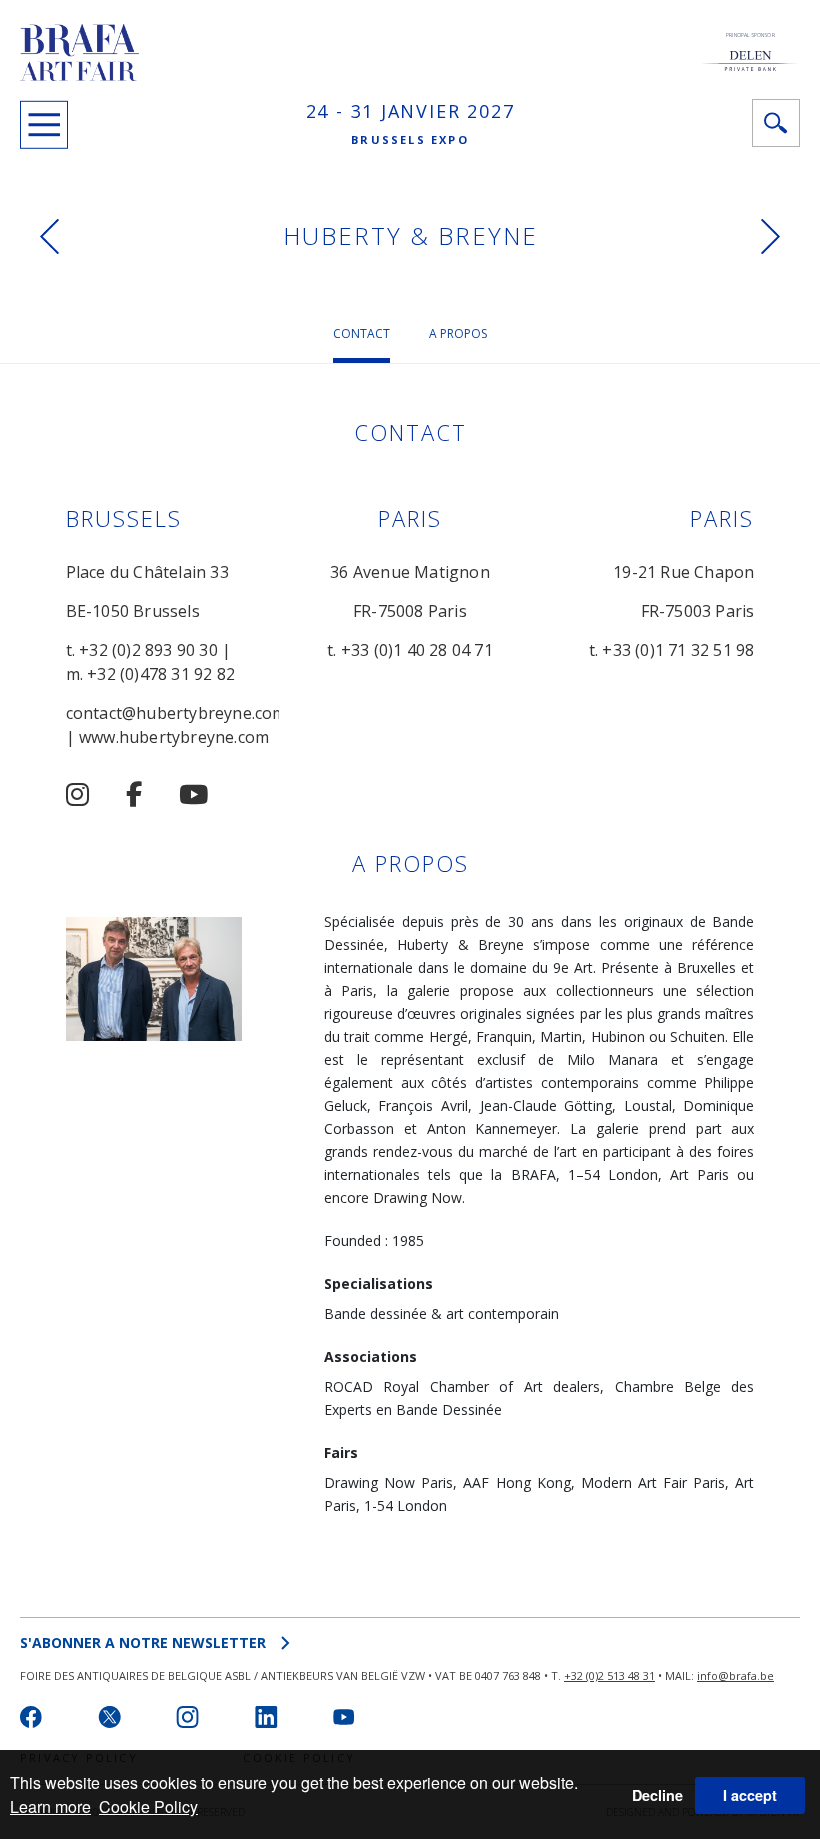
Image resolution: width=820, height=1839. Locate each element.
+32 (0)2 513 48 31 (609, 1675)
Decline (657, 1795)
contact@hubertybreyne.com (176, 713)
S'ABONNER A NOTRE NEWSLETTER (143, 1642)
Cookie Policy (148, 1806)
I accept (750, 1795)
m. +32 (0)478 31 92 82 (150, 674)
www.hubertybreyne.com (174, 737)
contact (361, 333)
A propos (458, 333)
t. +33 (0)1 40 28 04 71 (410, 650)
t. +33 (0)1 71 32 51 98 (672, 650)
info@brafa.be (735, 1675)
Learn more (50, 1806)
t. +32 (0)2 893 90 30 (142, 650)
